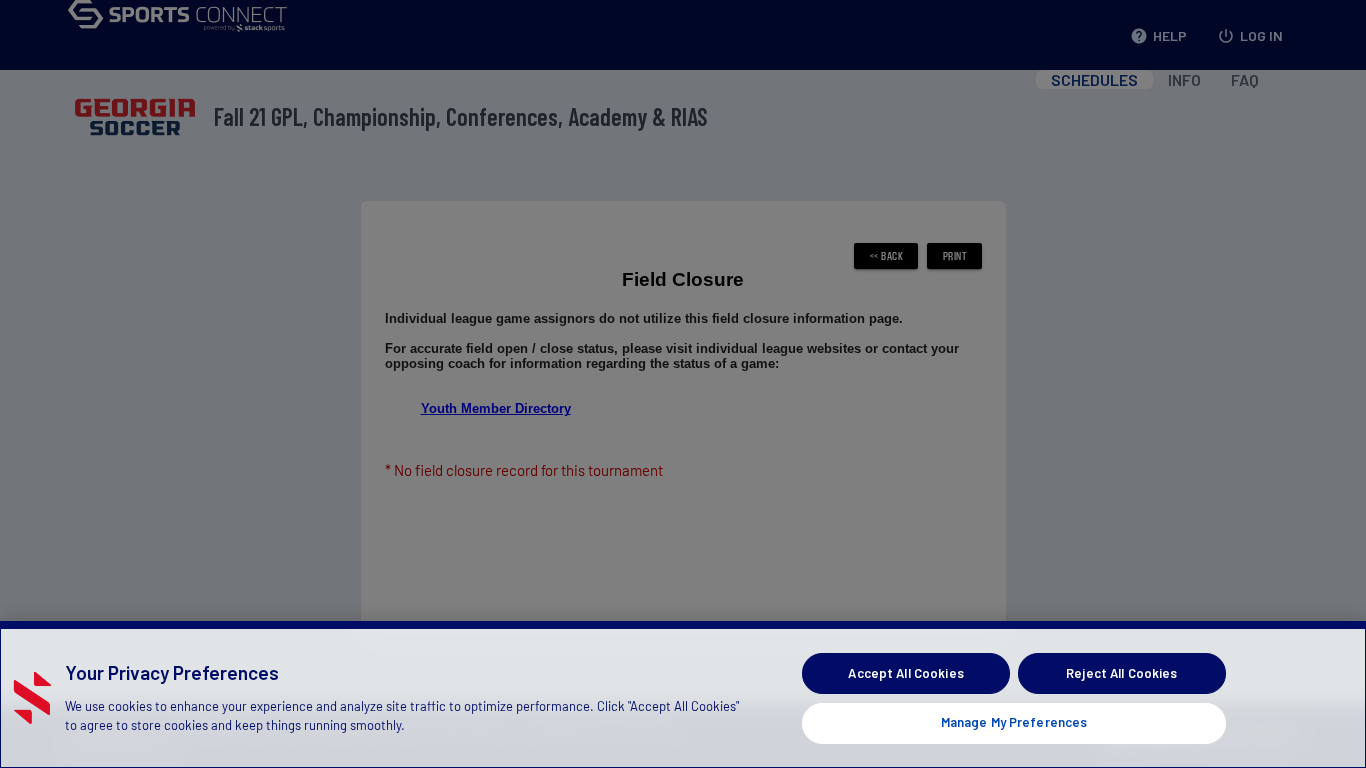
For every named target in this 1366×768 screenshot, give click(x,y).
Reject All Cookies (1121, 673)
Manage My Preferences (1014, 722)
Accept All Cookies (905, 673)
